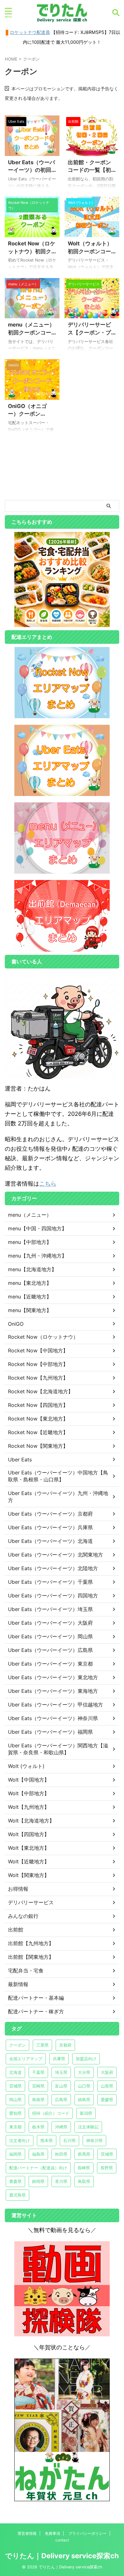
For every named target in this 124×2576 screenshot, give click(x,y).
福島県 (38, 2154)
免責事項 (52, 2533)
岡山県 (15, 2100)
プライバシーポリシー (87, 2533)
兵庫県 (59, 2059)
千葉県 (38, 2072)
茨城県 (107, 2154)
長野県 (107, 2168)
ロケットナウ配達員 (30, 32)
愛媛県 (107, 2100)
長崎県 (84, 2168)
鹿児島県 (17, 2195)
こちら (48, 1184)
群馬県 (84, 2154)
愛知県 (15, 2113)
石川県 (69, 2140)
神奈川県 (94, 2140)
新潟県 (86, 2113)
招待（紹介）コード (51, 2113)
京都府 (65, 2045)
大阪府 (107, 2072)
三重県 (42, 2045)
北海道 (15, 2072)
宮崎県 (38, 2086)
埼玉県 (61, 2072)
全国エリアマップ (26, 2059)
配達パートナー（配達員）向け (38, 2168)
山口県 (84, 2086)
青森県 (15, 2181)
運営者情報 (27, 2533)
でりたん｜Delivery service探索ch (62, 2556)
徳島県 (84, 2100)
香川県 (61, 2181)
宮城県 (15, 2086)
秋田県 (61, 2154)
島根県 (38, 2100)
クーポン (17, 2045)
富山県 (61, 2086)
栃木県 (38, 2127)
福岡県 (15, 2154)
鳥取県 (84, 2181)
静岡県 (38, 2181)
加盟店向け (86, 2059)
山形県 (107, 2086)
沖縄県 (61, 2127)
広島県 (61, 2100)
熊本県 (47, 2140)
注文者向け (20, 2140)
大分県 (84, 2072)
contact (62, 2540)
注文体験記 (88, 2127)
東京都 (15, 2127)
